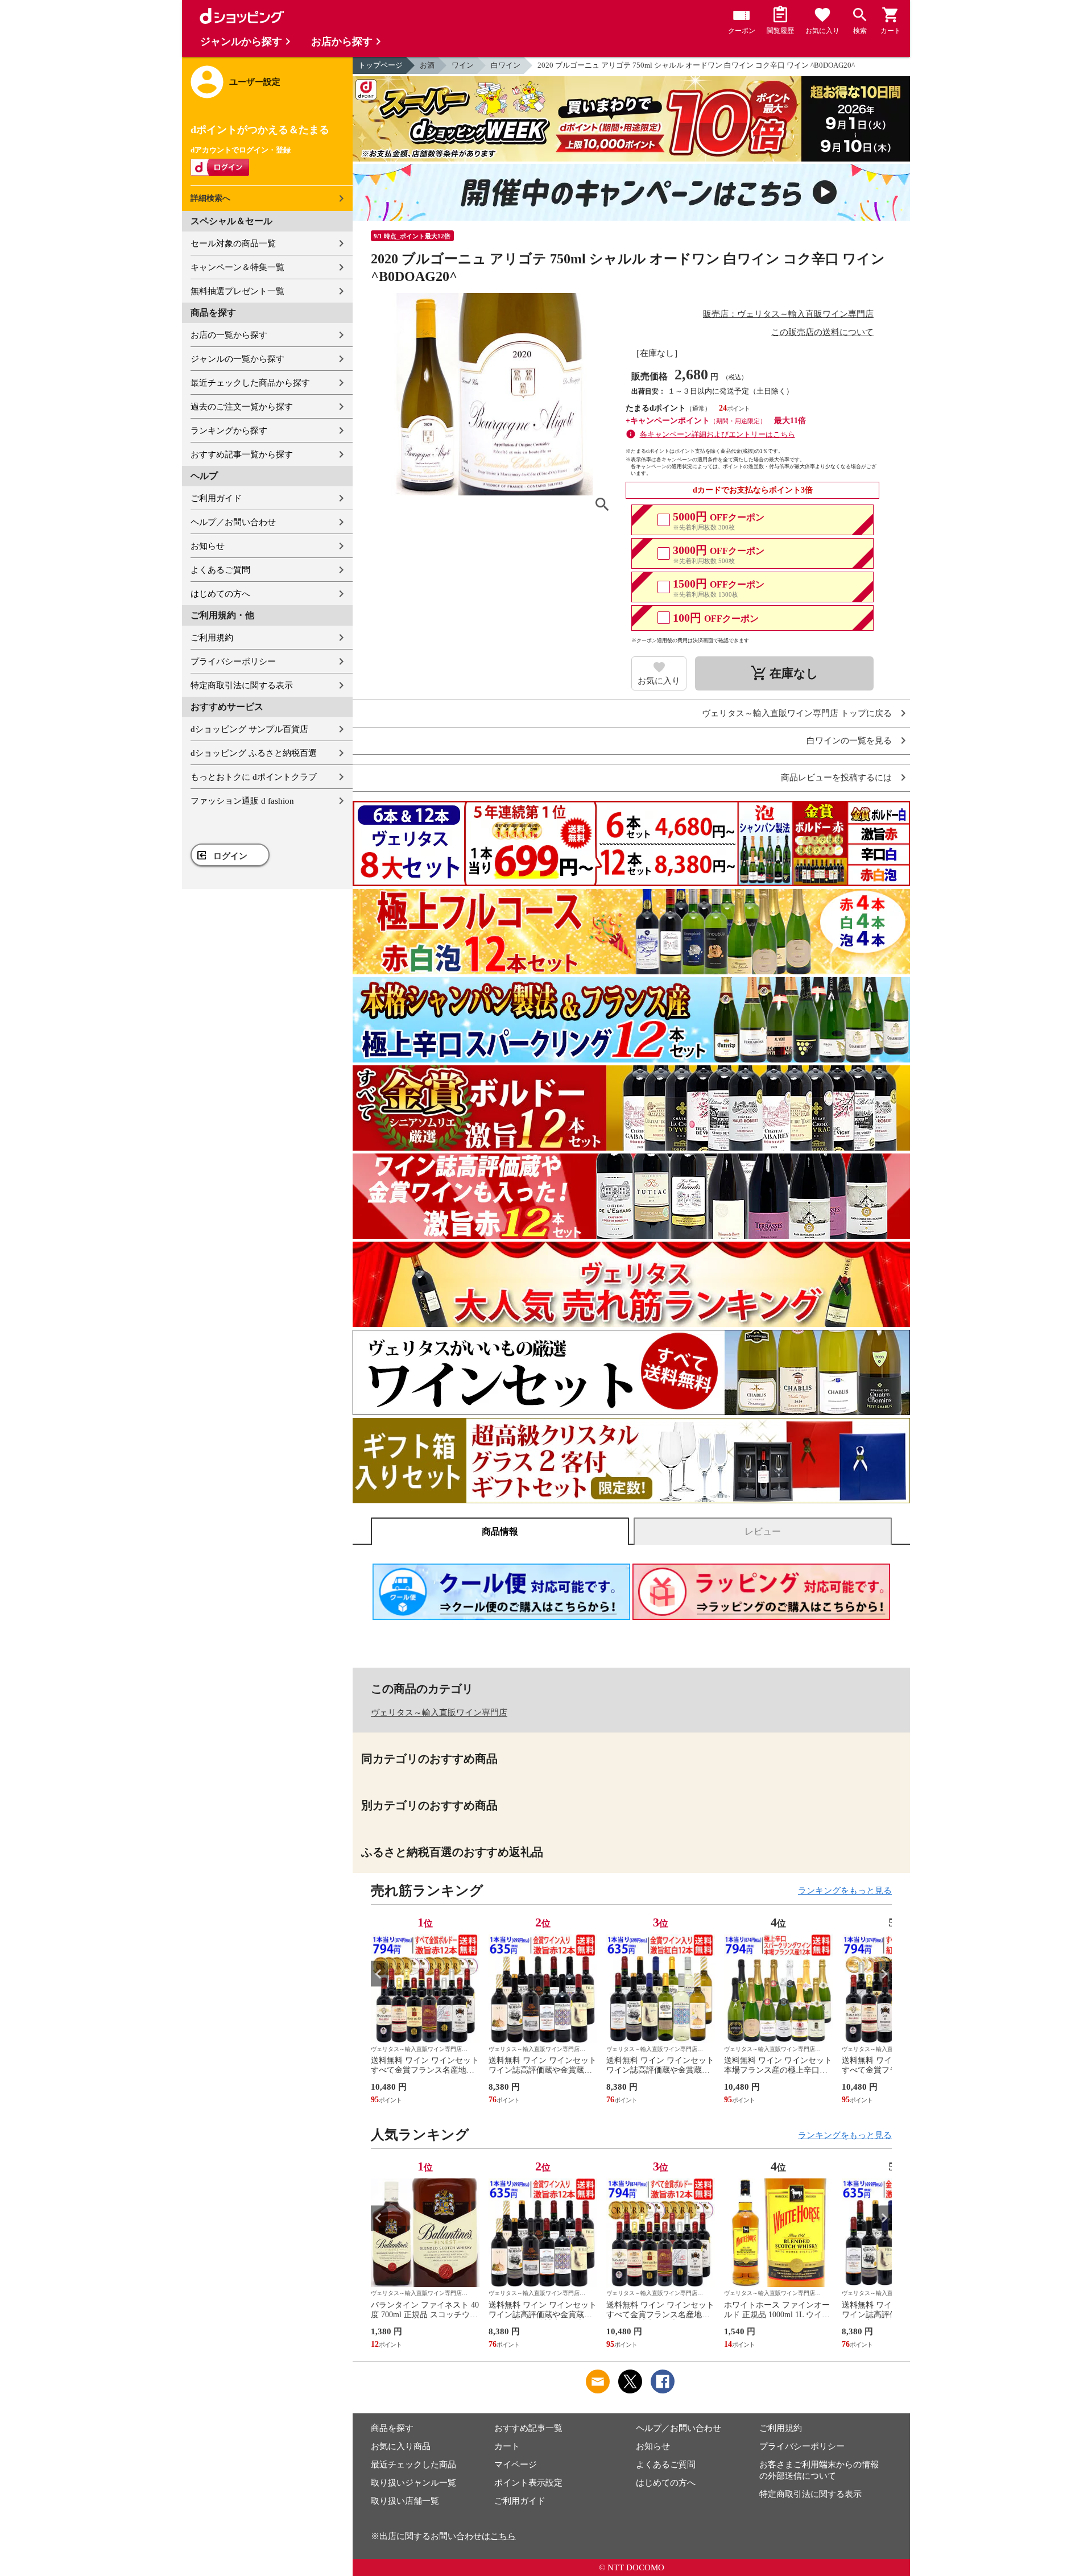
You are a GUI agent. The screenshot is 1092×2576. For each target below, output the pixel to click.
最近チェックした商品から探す (250, 383)
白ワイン (506, 65)
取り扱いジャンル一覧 (413, 2483)
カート (507, 2446)
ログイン (230, 856)
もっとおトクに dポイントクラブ (254, 777)
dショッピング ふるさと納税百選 (254, 753)
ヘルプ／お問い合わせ (233, 522)
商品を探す (392, 2428)
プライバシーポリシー (233, 661)
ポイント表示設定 (528, 2483)
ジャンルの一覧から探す (237, 359)
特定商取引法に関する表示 (242, 685)
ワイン (463, 65)
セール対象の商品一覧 (233, 243)
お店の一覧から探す (229, 335)
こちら (503, 2536)
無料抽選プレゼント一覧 (237, 291)
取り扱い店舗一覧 (405, 2501)
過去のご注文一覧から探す (242, 407)
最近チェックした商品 (413, 2465)
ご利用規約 (212, 638)
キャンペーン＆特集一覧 (237, 267)
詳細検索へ (210, 198)
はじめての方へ (220, 594)
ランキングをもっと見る (845, 1891)
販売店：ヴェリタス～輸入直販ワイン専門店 (788, 314)
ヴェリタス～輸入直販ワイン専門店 (439, 1713)
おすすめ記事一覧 (528, 2428)
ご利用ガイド (216, 498)
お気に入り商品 (401, 2446)
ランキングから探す (229, 431)
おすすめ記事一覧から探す (242, 454)
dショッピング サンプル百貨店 (249, 729)
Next (883, 1974)
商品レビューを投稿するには (836, 778)
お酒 (427, 65)
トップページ (380, 65)
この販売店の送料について (822, 332)
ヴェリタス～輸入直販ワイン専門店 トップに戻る (797, 714)
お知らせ (208, 546)
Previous (379, 1974)
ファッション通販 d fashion (242, 801)
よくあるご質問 (220, 570)
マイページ (516, 2465)
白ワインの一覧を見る (849, 741)
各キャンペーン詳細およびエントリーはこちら (717, 434)
